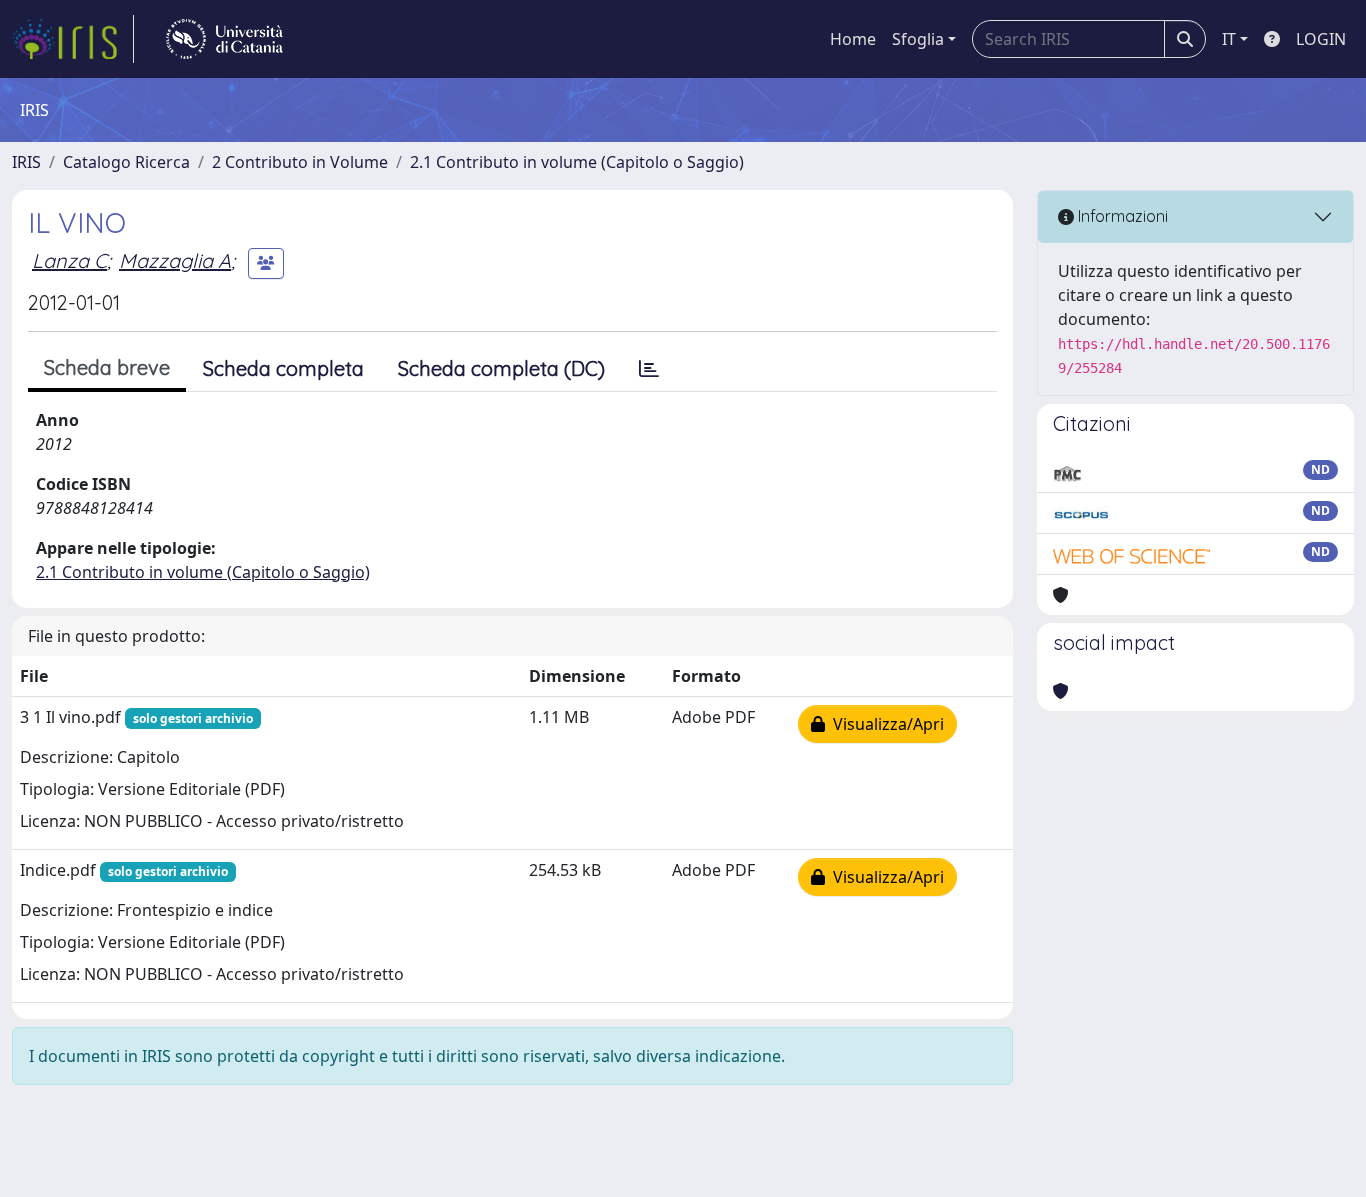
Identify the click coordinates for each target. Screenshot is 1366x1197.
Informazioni (1121, 216)
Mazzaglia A (175, 260)
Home (853, 39)
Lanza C (69, 260)
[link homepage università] (224, 39)
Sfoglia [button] (918, 39)
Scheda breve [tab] (107, 367)
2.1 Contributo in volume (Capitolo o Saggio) (577, 162)
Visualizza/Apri (884, 724)
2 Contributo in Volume (300, 162)
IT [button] (1229, 39)
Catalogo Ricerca (126, 162)
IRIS (26, 162)
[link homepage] (73, 39)
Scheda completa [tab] (283, 368)
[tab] (649, 369)
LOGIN (1321, 39)
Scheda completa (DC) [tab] (501, 368)
